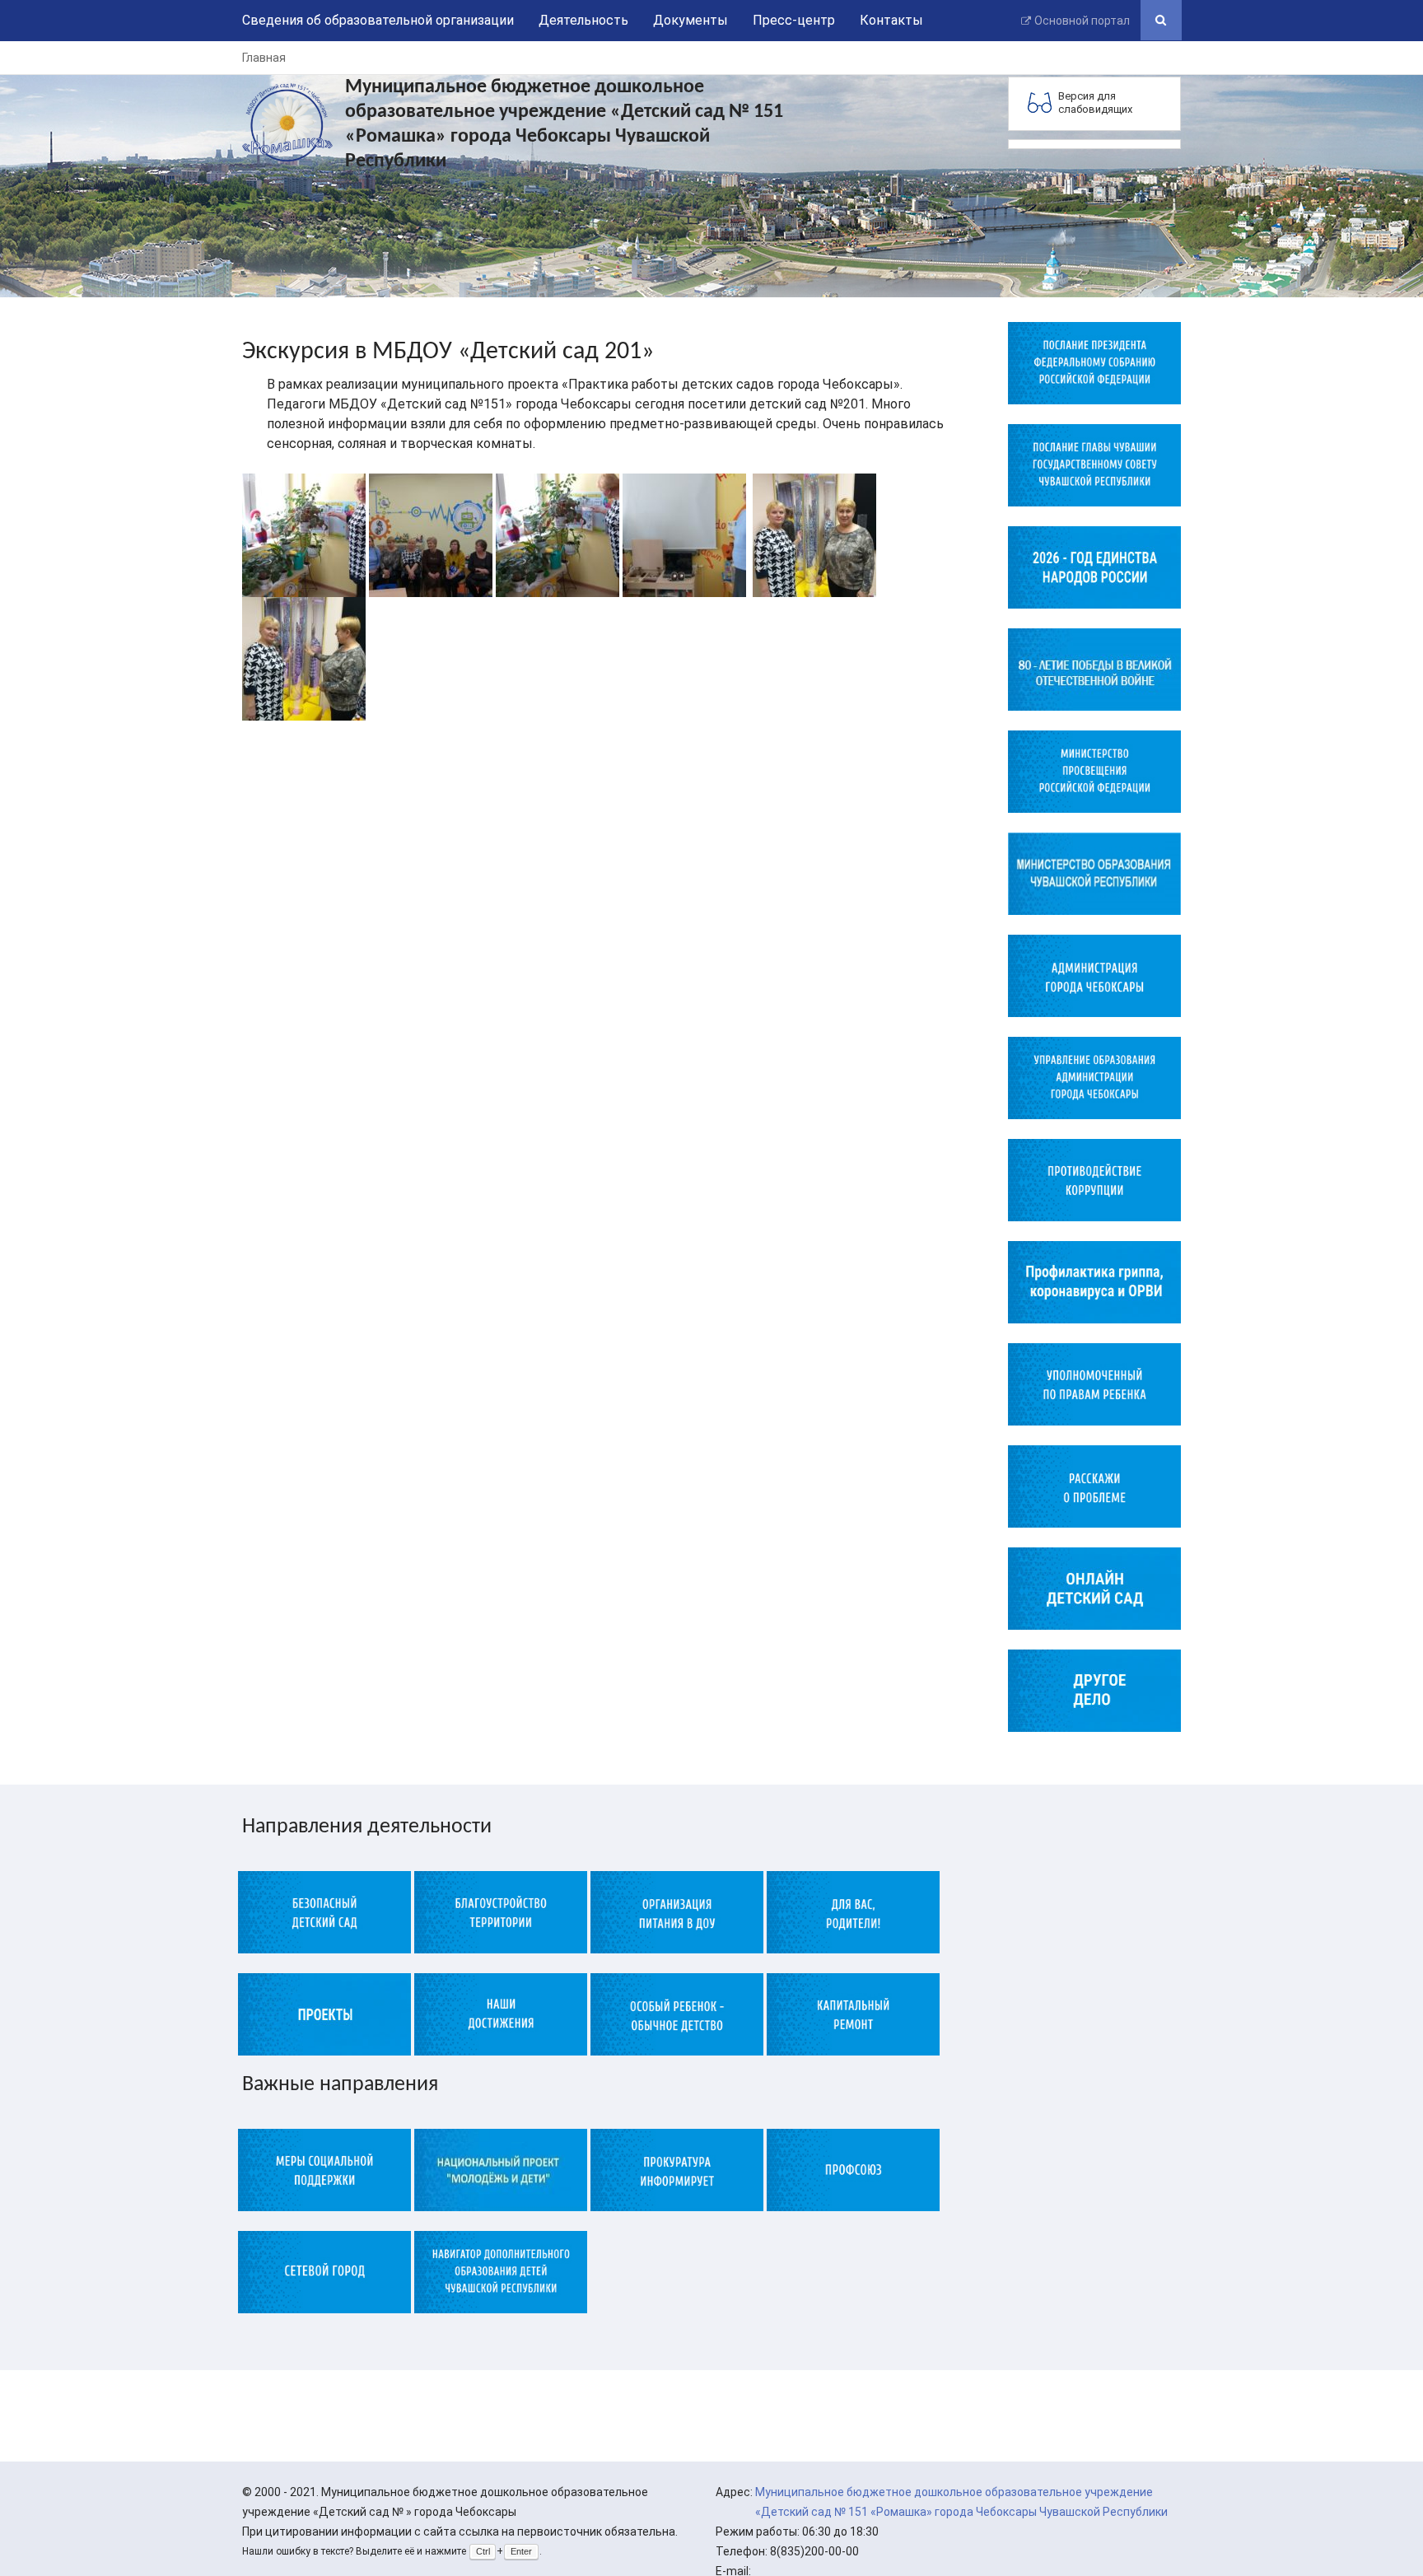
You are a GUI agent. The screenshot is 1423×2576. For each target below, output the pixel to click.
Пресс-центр (794, 20)
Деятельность (583, 20)
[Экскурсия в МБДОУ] (304, 534)
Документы (691, 20)
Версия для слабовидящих (1095, 103)
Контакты (891, 20)
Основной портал (1082, 21)
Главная (264, 58)
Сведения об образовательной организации (378, 20)
